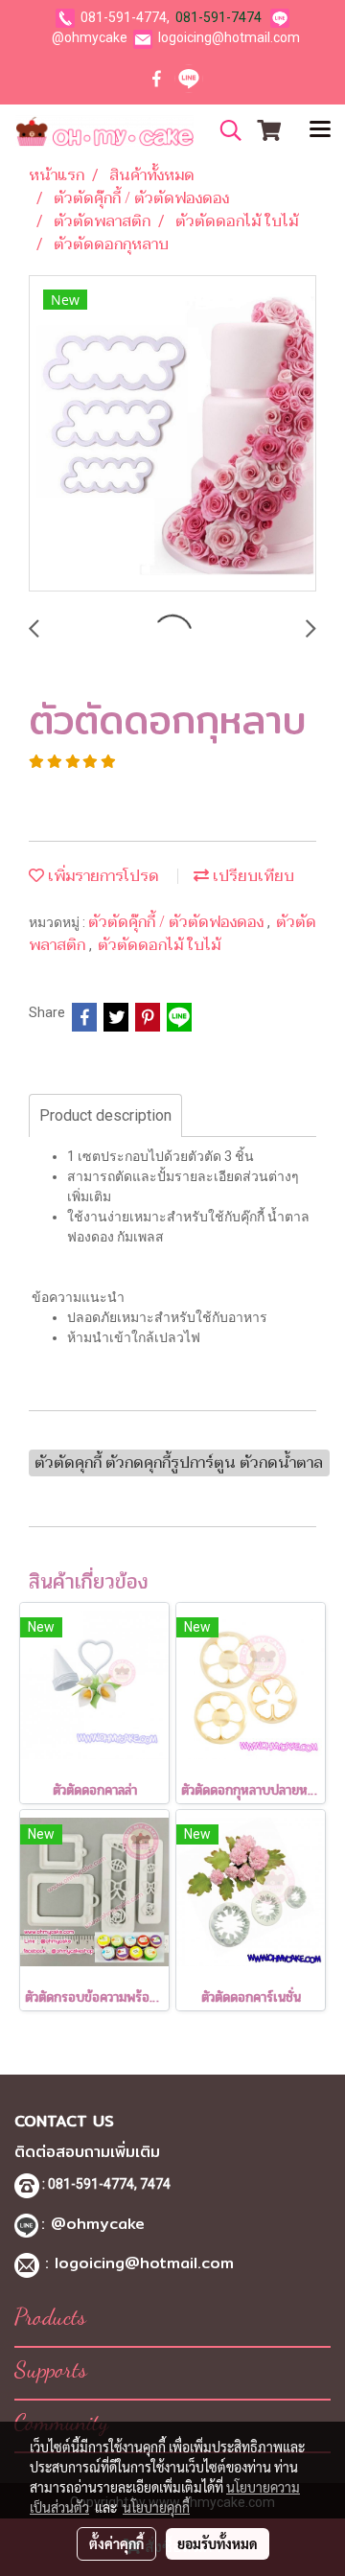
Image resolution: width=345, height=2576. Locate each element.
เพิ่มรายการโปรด (102, 876)
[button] (224, 130)
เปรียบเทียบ (252, 876)
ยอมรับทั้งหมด (218, 2543)
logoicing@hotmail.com (229, 37)
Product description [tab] (105, 1115)
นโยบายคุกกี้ (156, 2507)
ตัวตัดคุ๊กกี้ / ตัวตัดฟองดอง (178, 922)
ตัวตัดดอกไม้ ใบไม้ (159, 945)
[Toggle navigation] (320, 131)
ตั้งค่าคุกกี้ (116, 2543)
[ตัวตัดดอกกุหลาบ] (172, 434)
